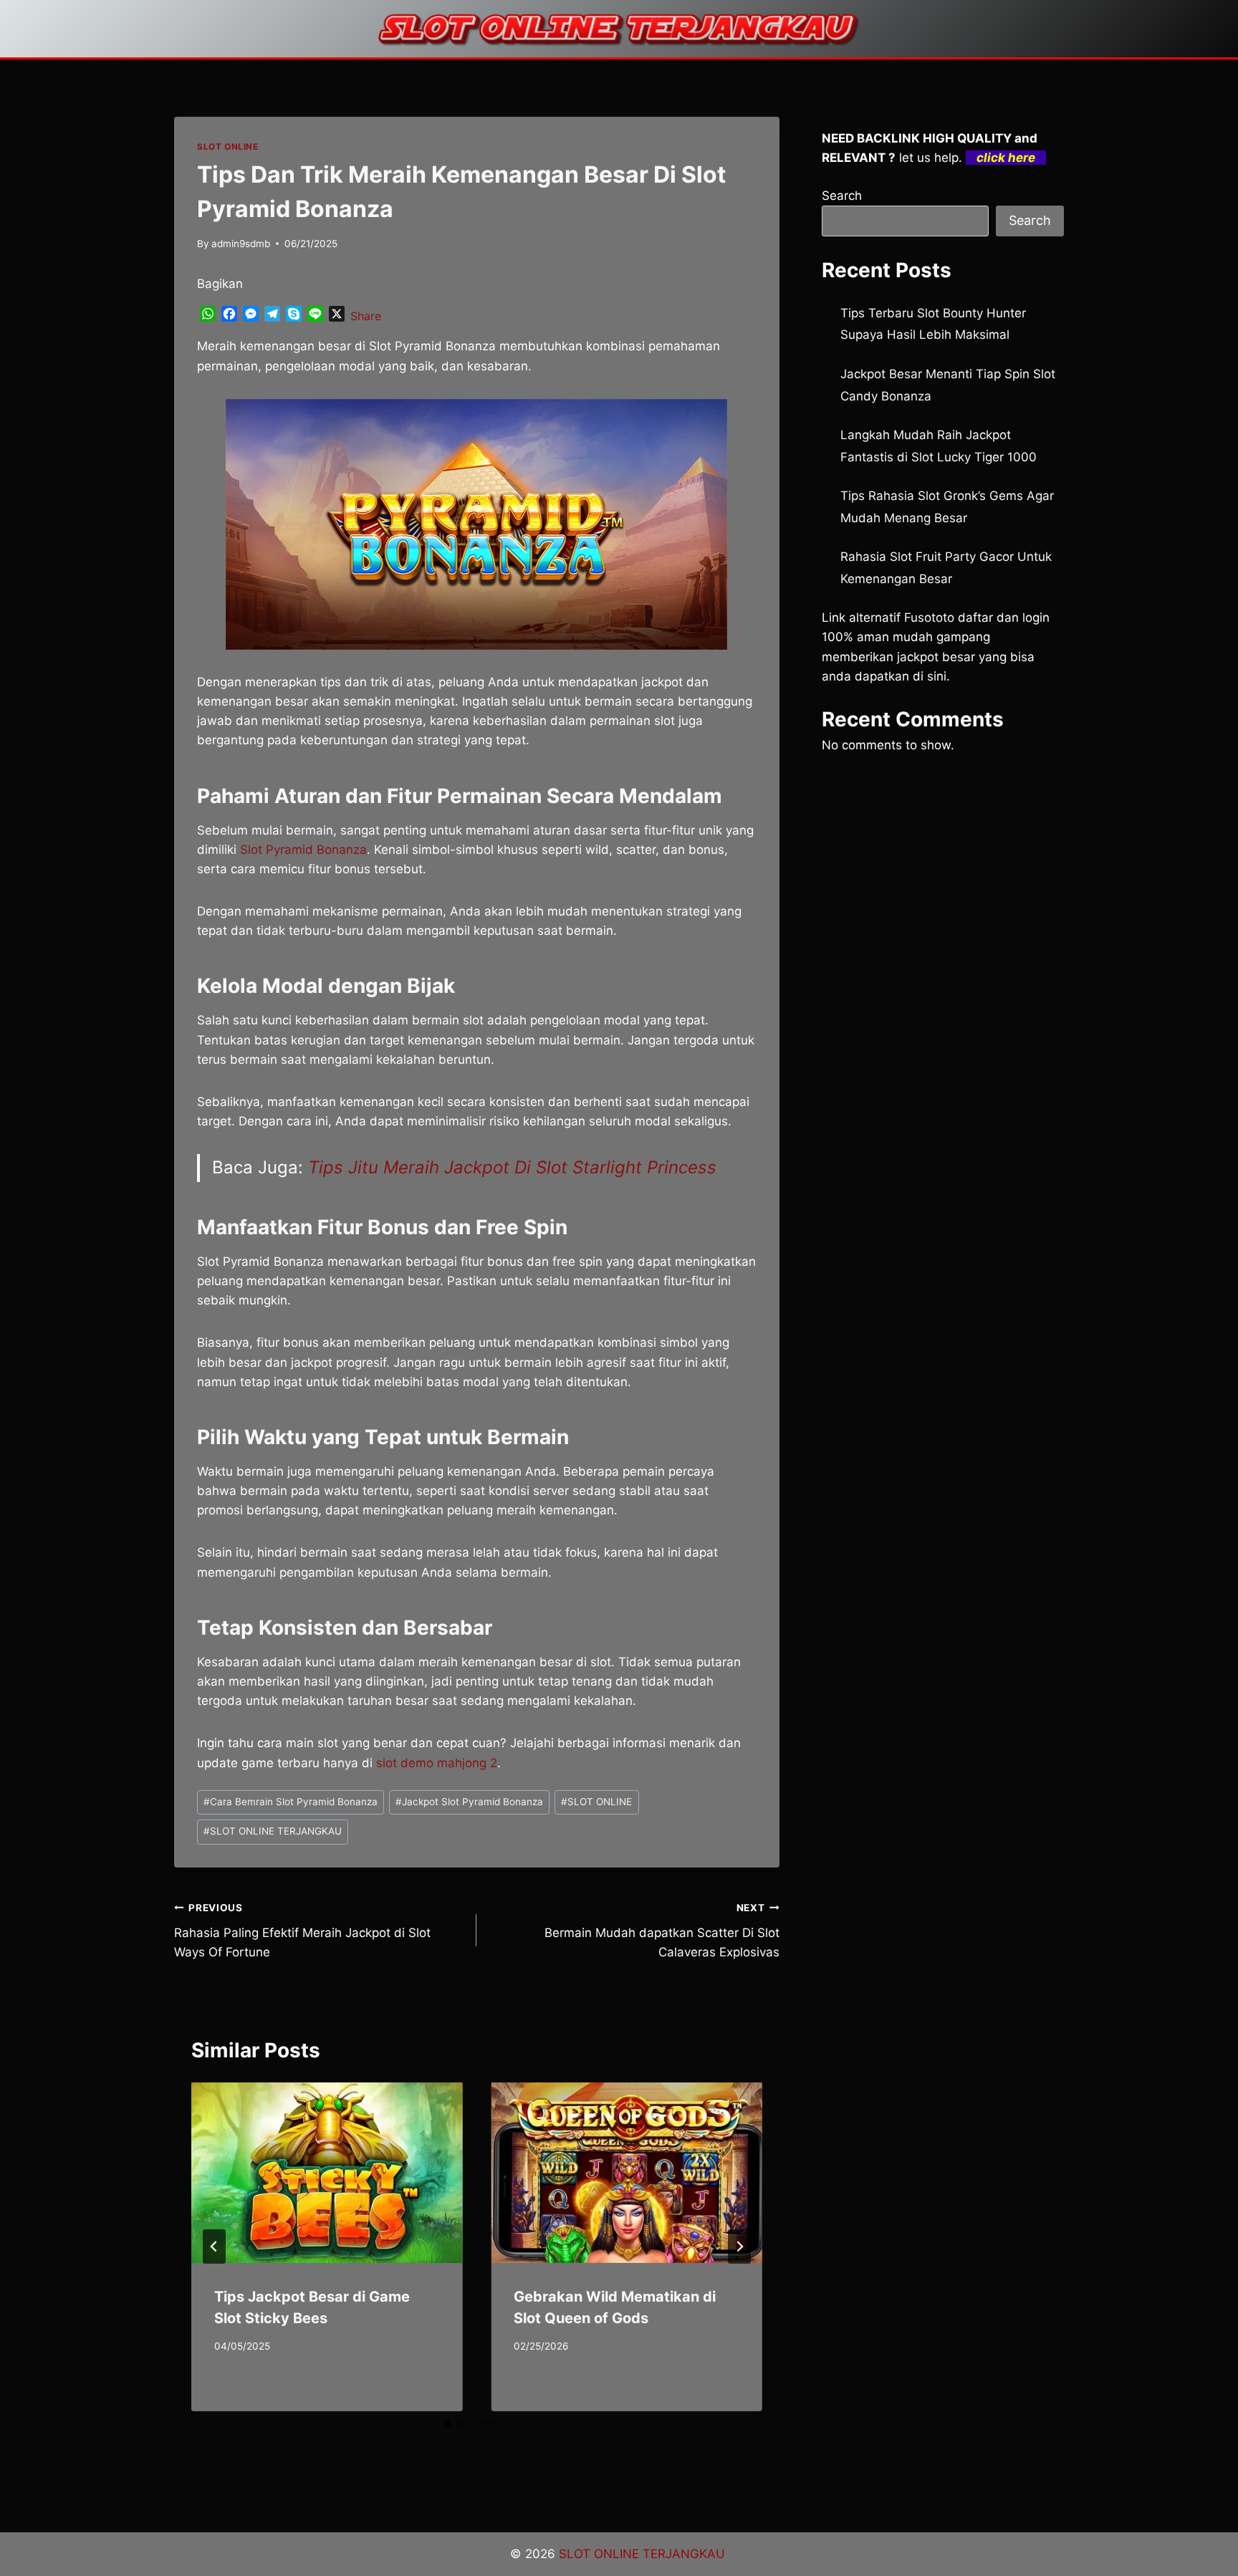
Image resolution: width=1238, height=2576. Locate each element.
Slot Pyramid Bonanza (303, 850)
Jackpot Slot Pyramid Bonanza (469, 1802)
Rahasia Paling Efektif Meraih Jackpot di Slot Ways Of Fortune (302, 1931)
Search (842, 196)
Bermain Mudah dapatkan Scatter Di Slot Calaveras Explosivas (662, 1931)
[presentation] (327, 2173)
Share (366, 316)
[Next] (739, 2246)
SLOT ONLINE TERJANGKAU (273, 1831)
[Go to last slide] (214, 2246)
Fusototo (929, 617)
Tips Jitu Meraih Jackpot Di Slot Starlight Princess (512, 1167)
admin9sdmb (241, 244)
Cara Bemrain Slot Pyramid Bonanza (291, 1802)
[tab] (448, 2423)
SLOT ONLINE (228, 146)
